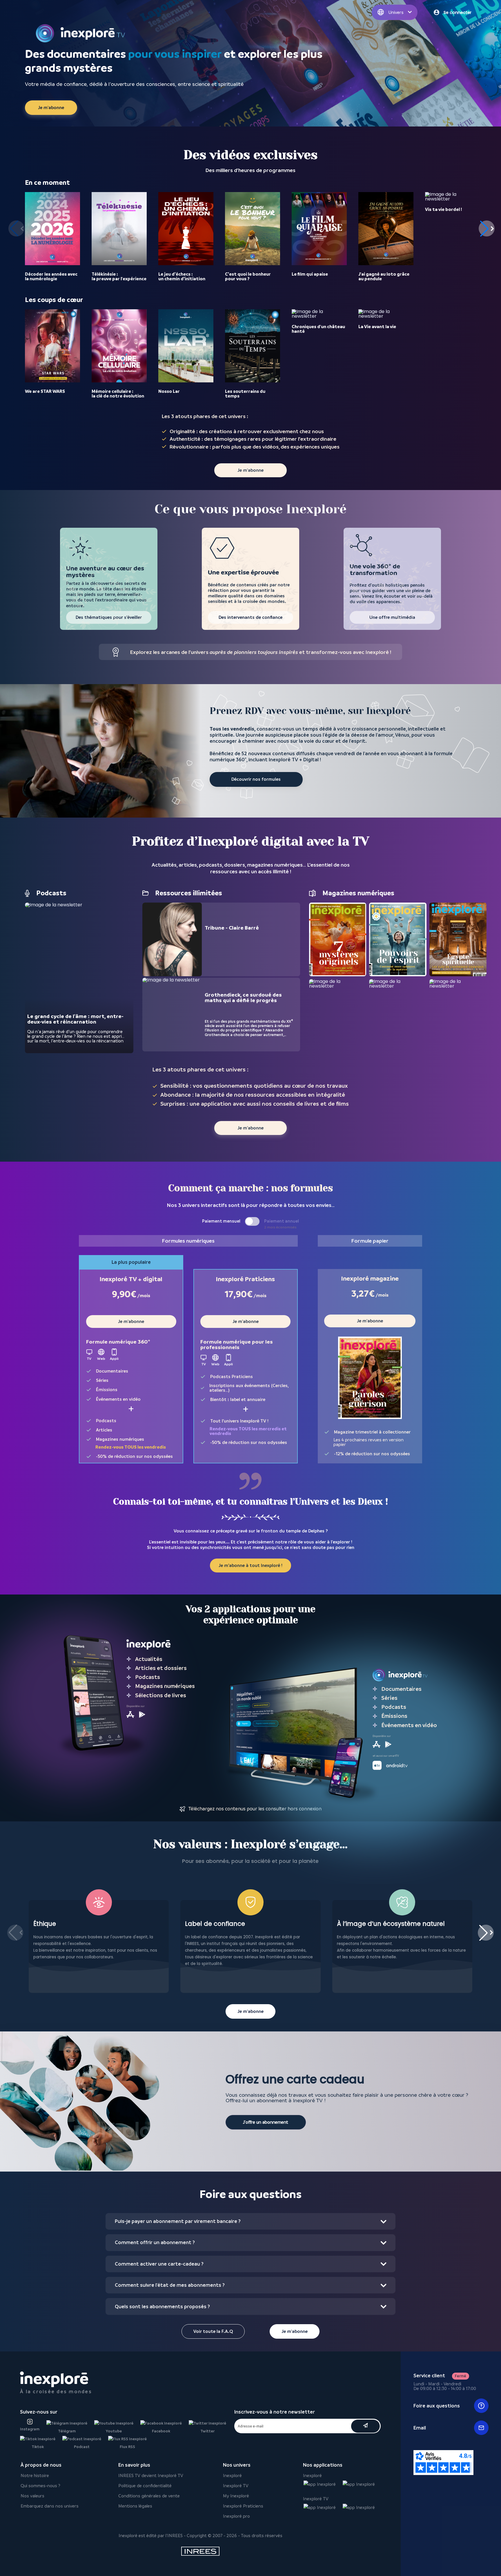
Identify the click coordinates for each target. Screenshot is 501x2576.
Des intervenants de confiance (251, 617)
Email (420, 2428)
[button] (487, 228)
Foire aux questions (437, 2406)
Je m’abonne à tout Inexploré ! (251, 1566)
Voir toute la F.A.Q (213, 2331)
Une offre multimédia (392, 617)
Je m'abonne (51, 108)
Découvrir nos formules (256, 779)
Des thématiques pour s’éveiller (109, 617)
